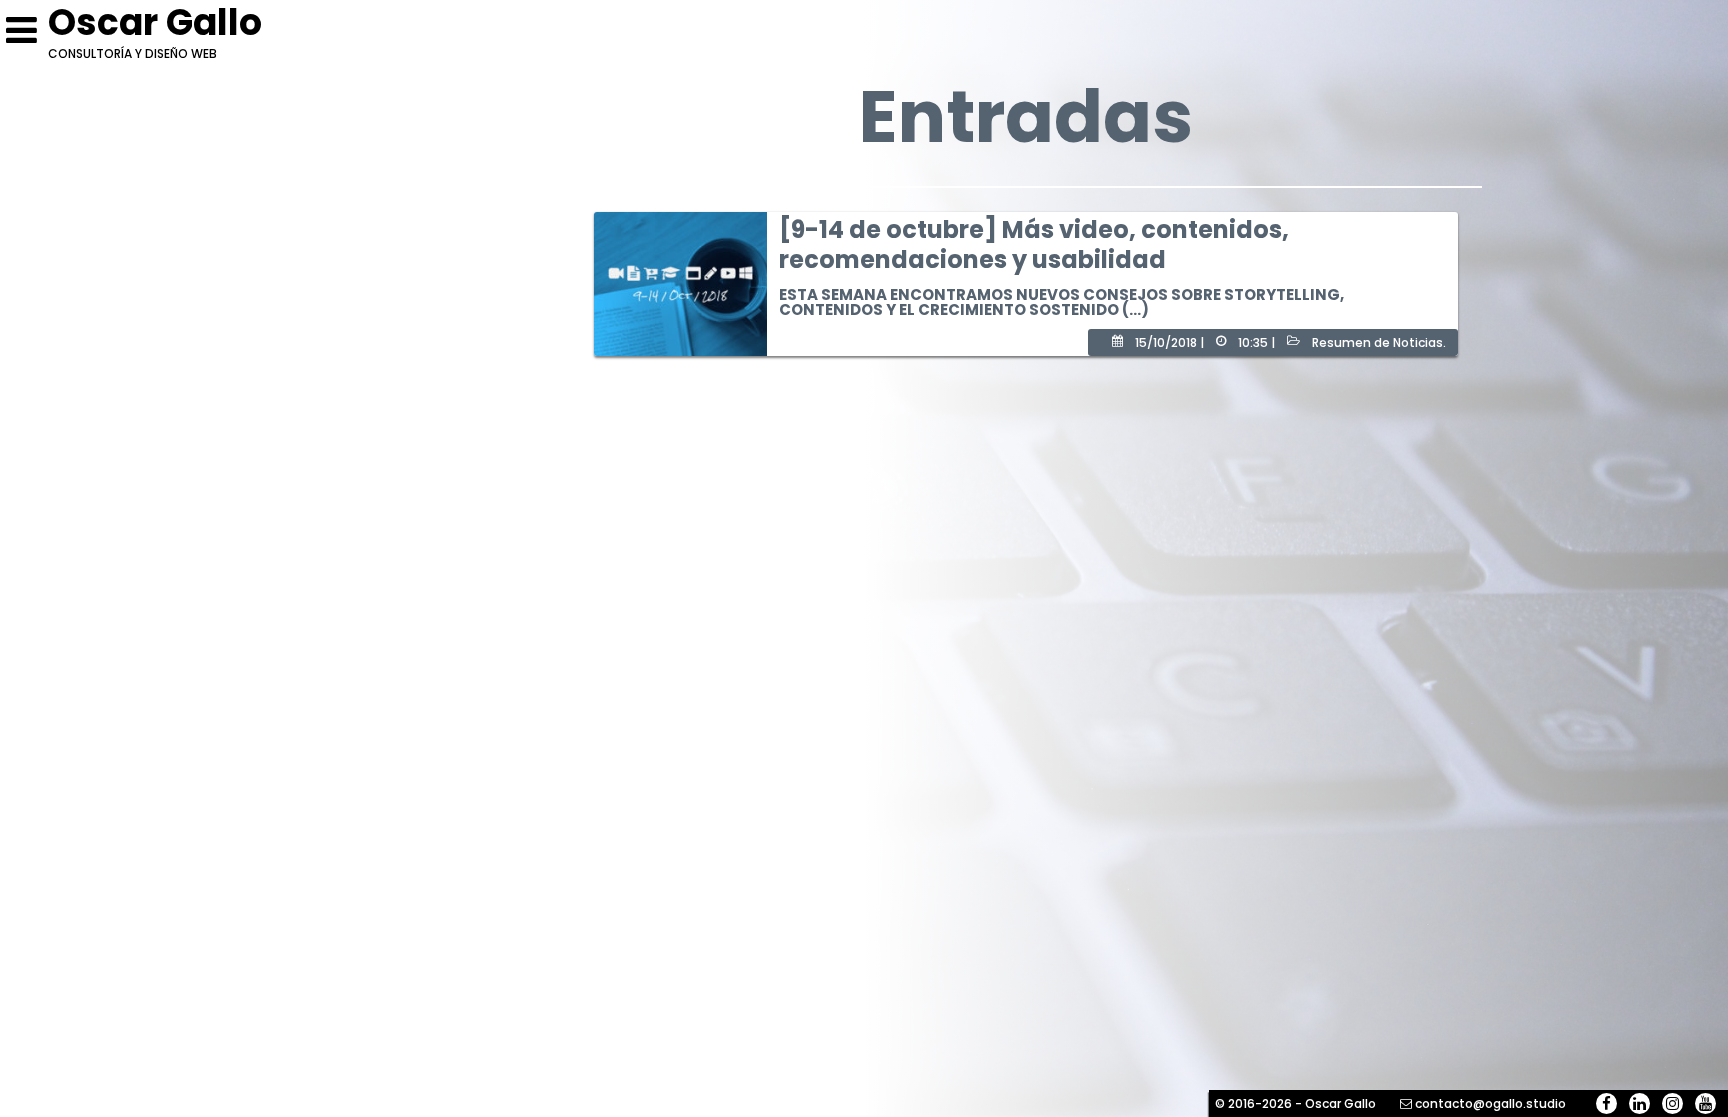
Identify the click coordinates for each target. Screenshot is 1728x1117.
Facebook (1606, 1103)
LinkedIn (1639, 1103)
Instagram (1672, 1103)
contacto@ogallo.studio (1490, 1103)
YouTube (1705, 1103)
